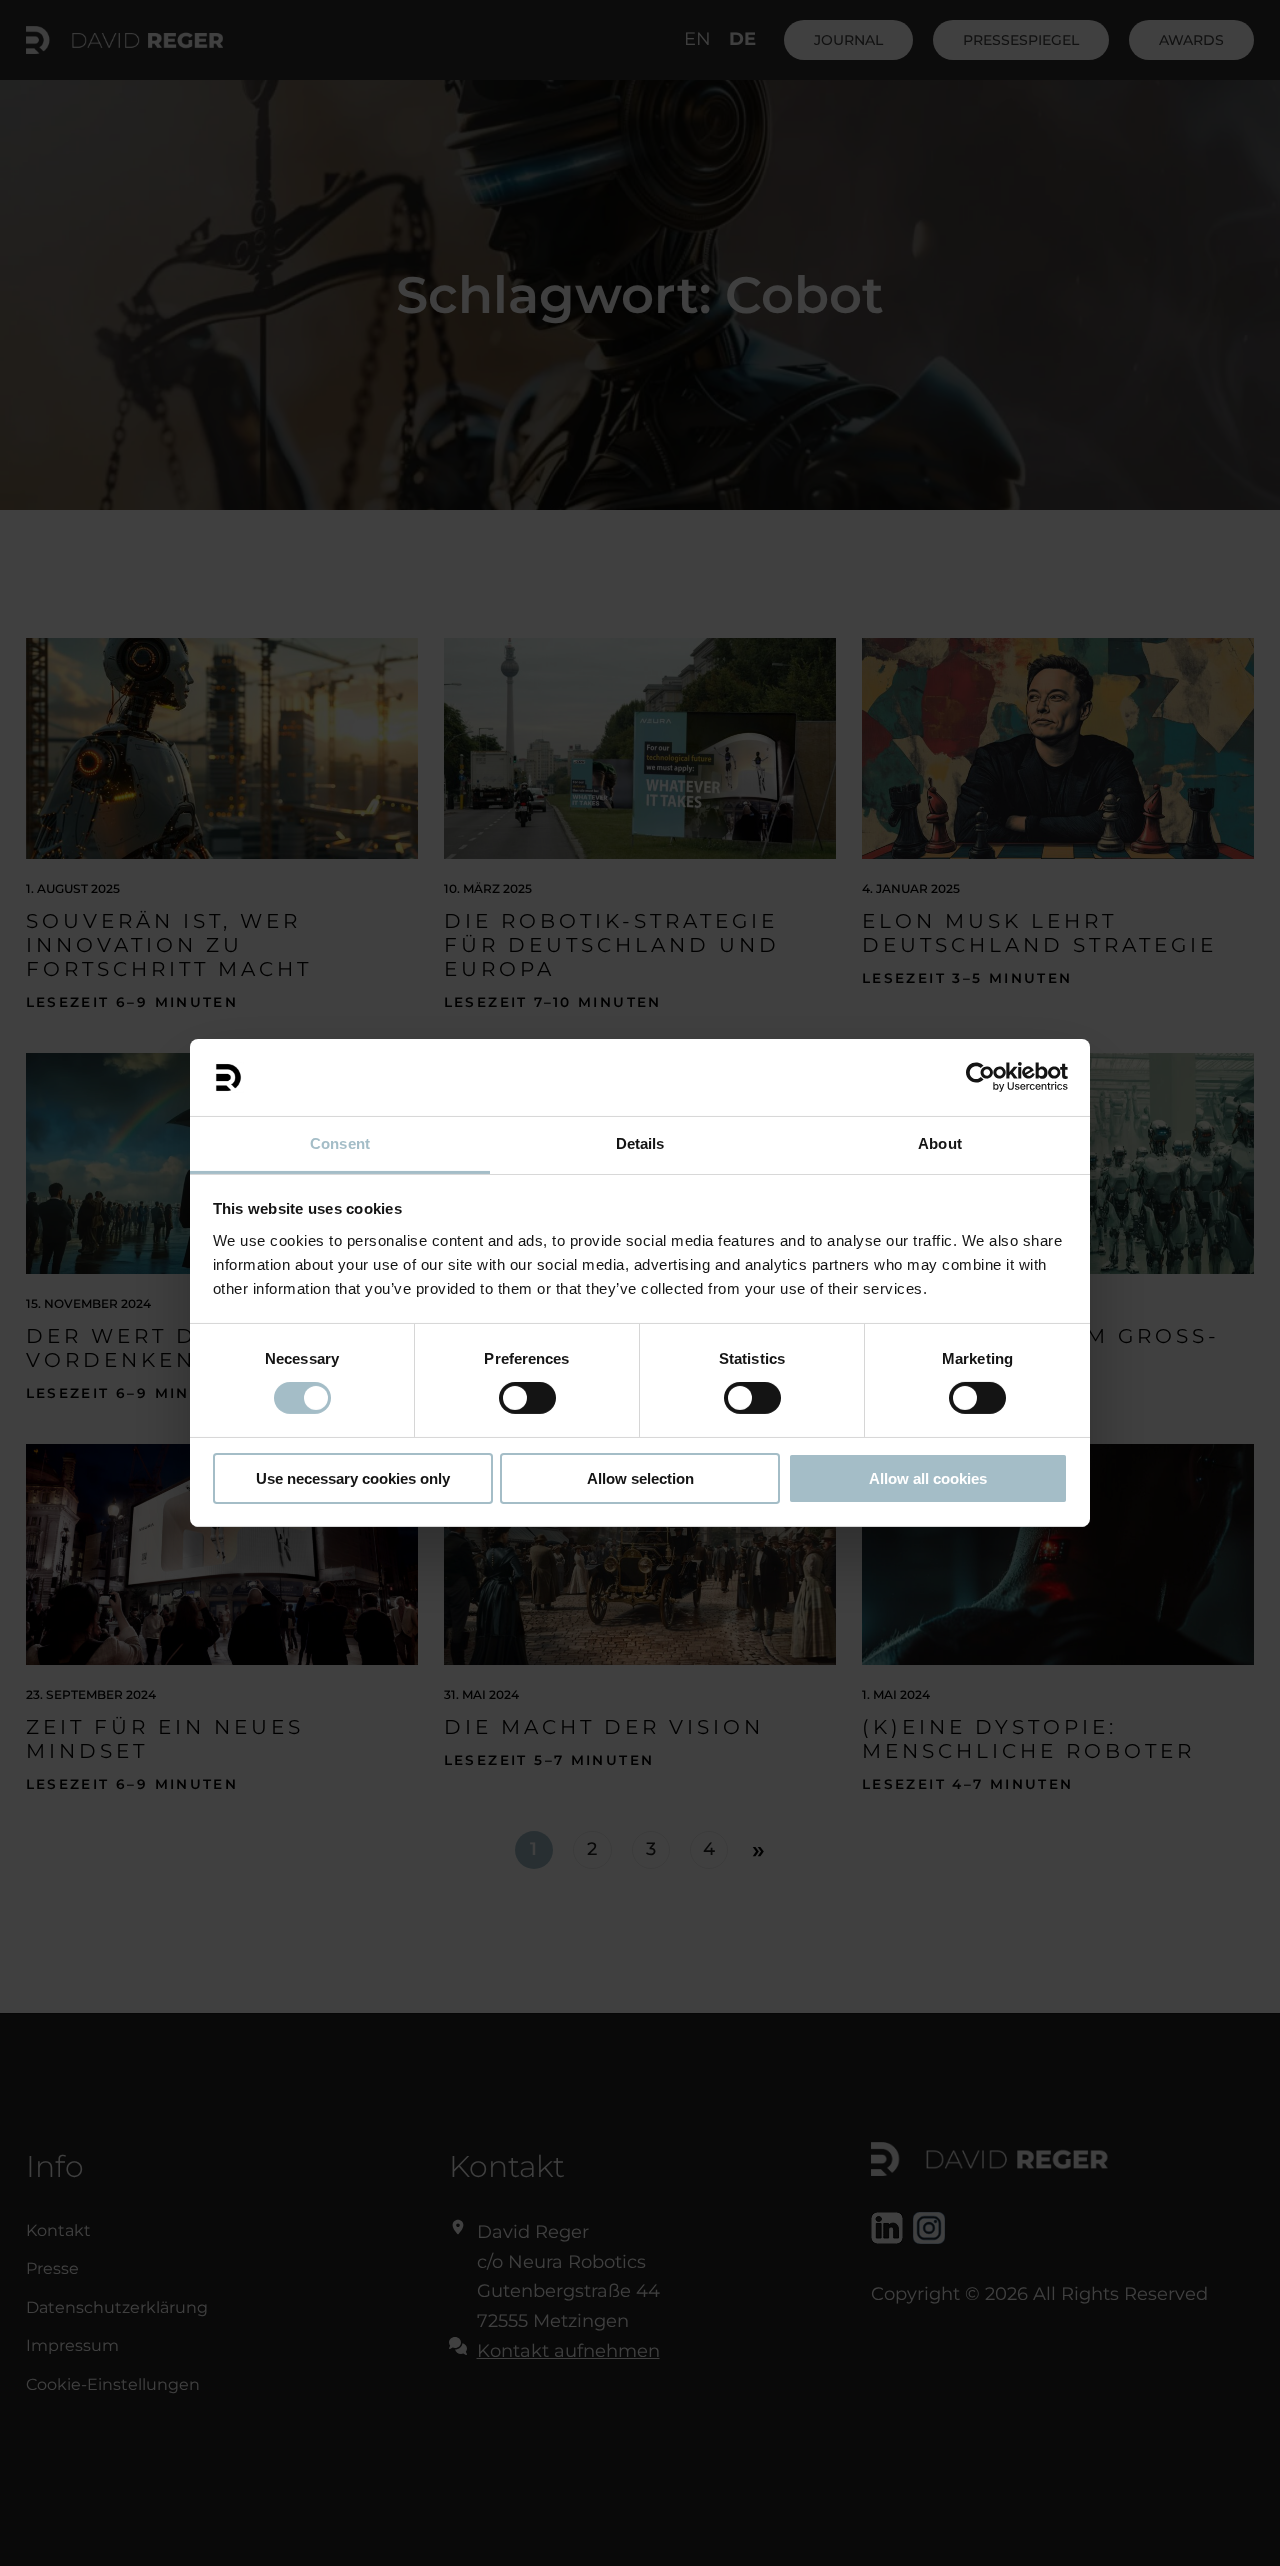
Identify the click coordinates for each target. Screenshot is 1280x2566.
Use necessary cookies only (353, 1478)
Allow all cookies (928, 1478)
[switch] (527, 1398)
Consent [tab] (340, 1143)
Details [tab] (640, 1143)
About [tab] (940, 1143)
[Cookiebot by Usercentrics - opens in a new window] (980, 1077)
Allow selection (640, 1478)
